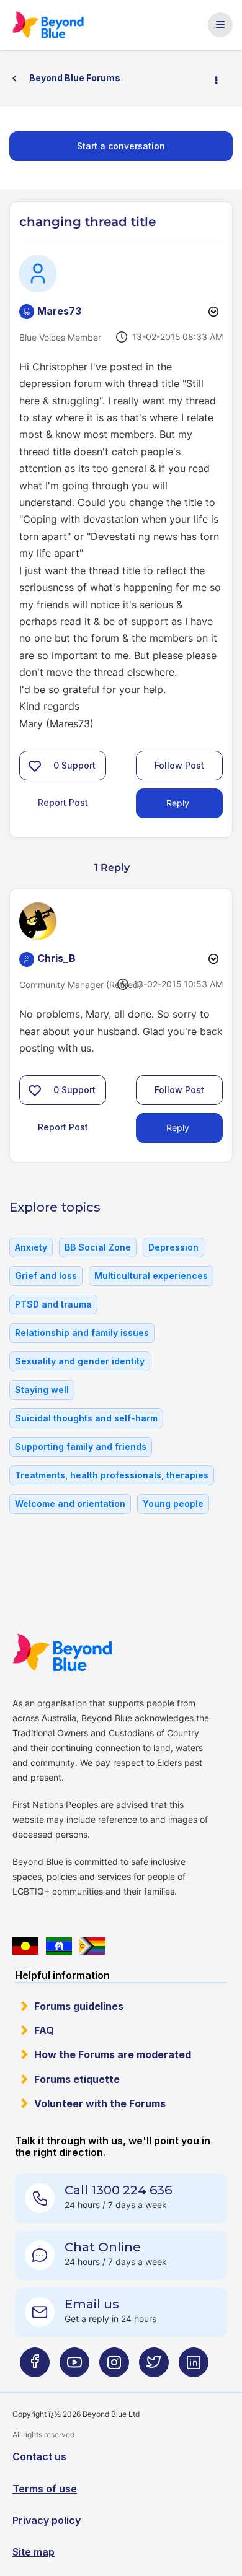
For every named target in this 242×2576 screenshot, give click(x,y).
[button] (35, 766)
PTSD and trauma (53, 1304)
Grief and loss (46, 1276)
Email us (92, 2304)
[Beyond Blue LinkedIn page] (194, 2367)
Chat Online (103, 2247)
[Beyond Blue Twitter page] (154, 2367)
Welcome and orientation (70, 1504)
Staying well (42, 1390)
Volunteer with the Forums (100, 2103)
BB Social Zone (98, 1247)
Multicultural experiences (151, 1276)
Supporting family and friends (81, 1447)
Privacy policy (47, 2520)
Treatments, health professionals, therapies (112, 1475)
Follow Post (179, 765)
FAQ (44, 2030)
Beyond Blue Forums (49, 25)
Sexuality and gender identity (80, 1361)
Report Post (63, 802)
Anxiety (31, 1247)
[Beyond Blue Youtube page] (74, 2367)
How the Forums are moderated (113, 2054)
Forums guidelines (79, 2006)
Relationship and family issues (82, 1333)
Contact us (39, 2456)
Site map (34, 2552)
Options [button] (222, 79)
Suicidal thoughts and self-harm (86, 1418)
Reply (178, 803)
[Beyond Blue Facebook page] (35, 2367)
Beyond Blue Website (62, 1653)
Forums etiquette (77, 2079)
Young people (173, 1504)
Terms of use (45, 2489)
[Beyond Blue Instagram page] (114, 2367)
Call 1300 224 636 (118, 2190)
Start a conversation (121, 146)
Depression (173, 1247)
